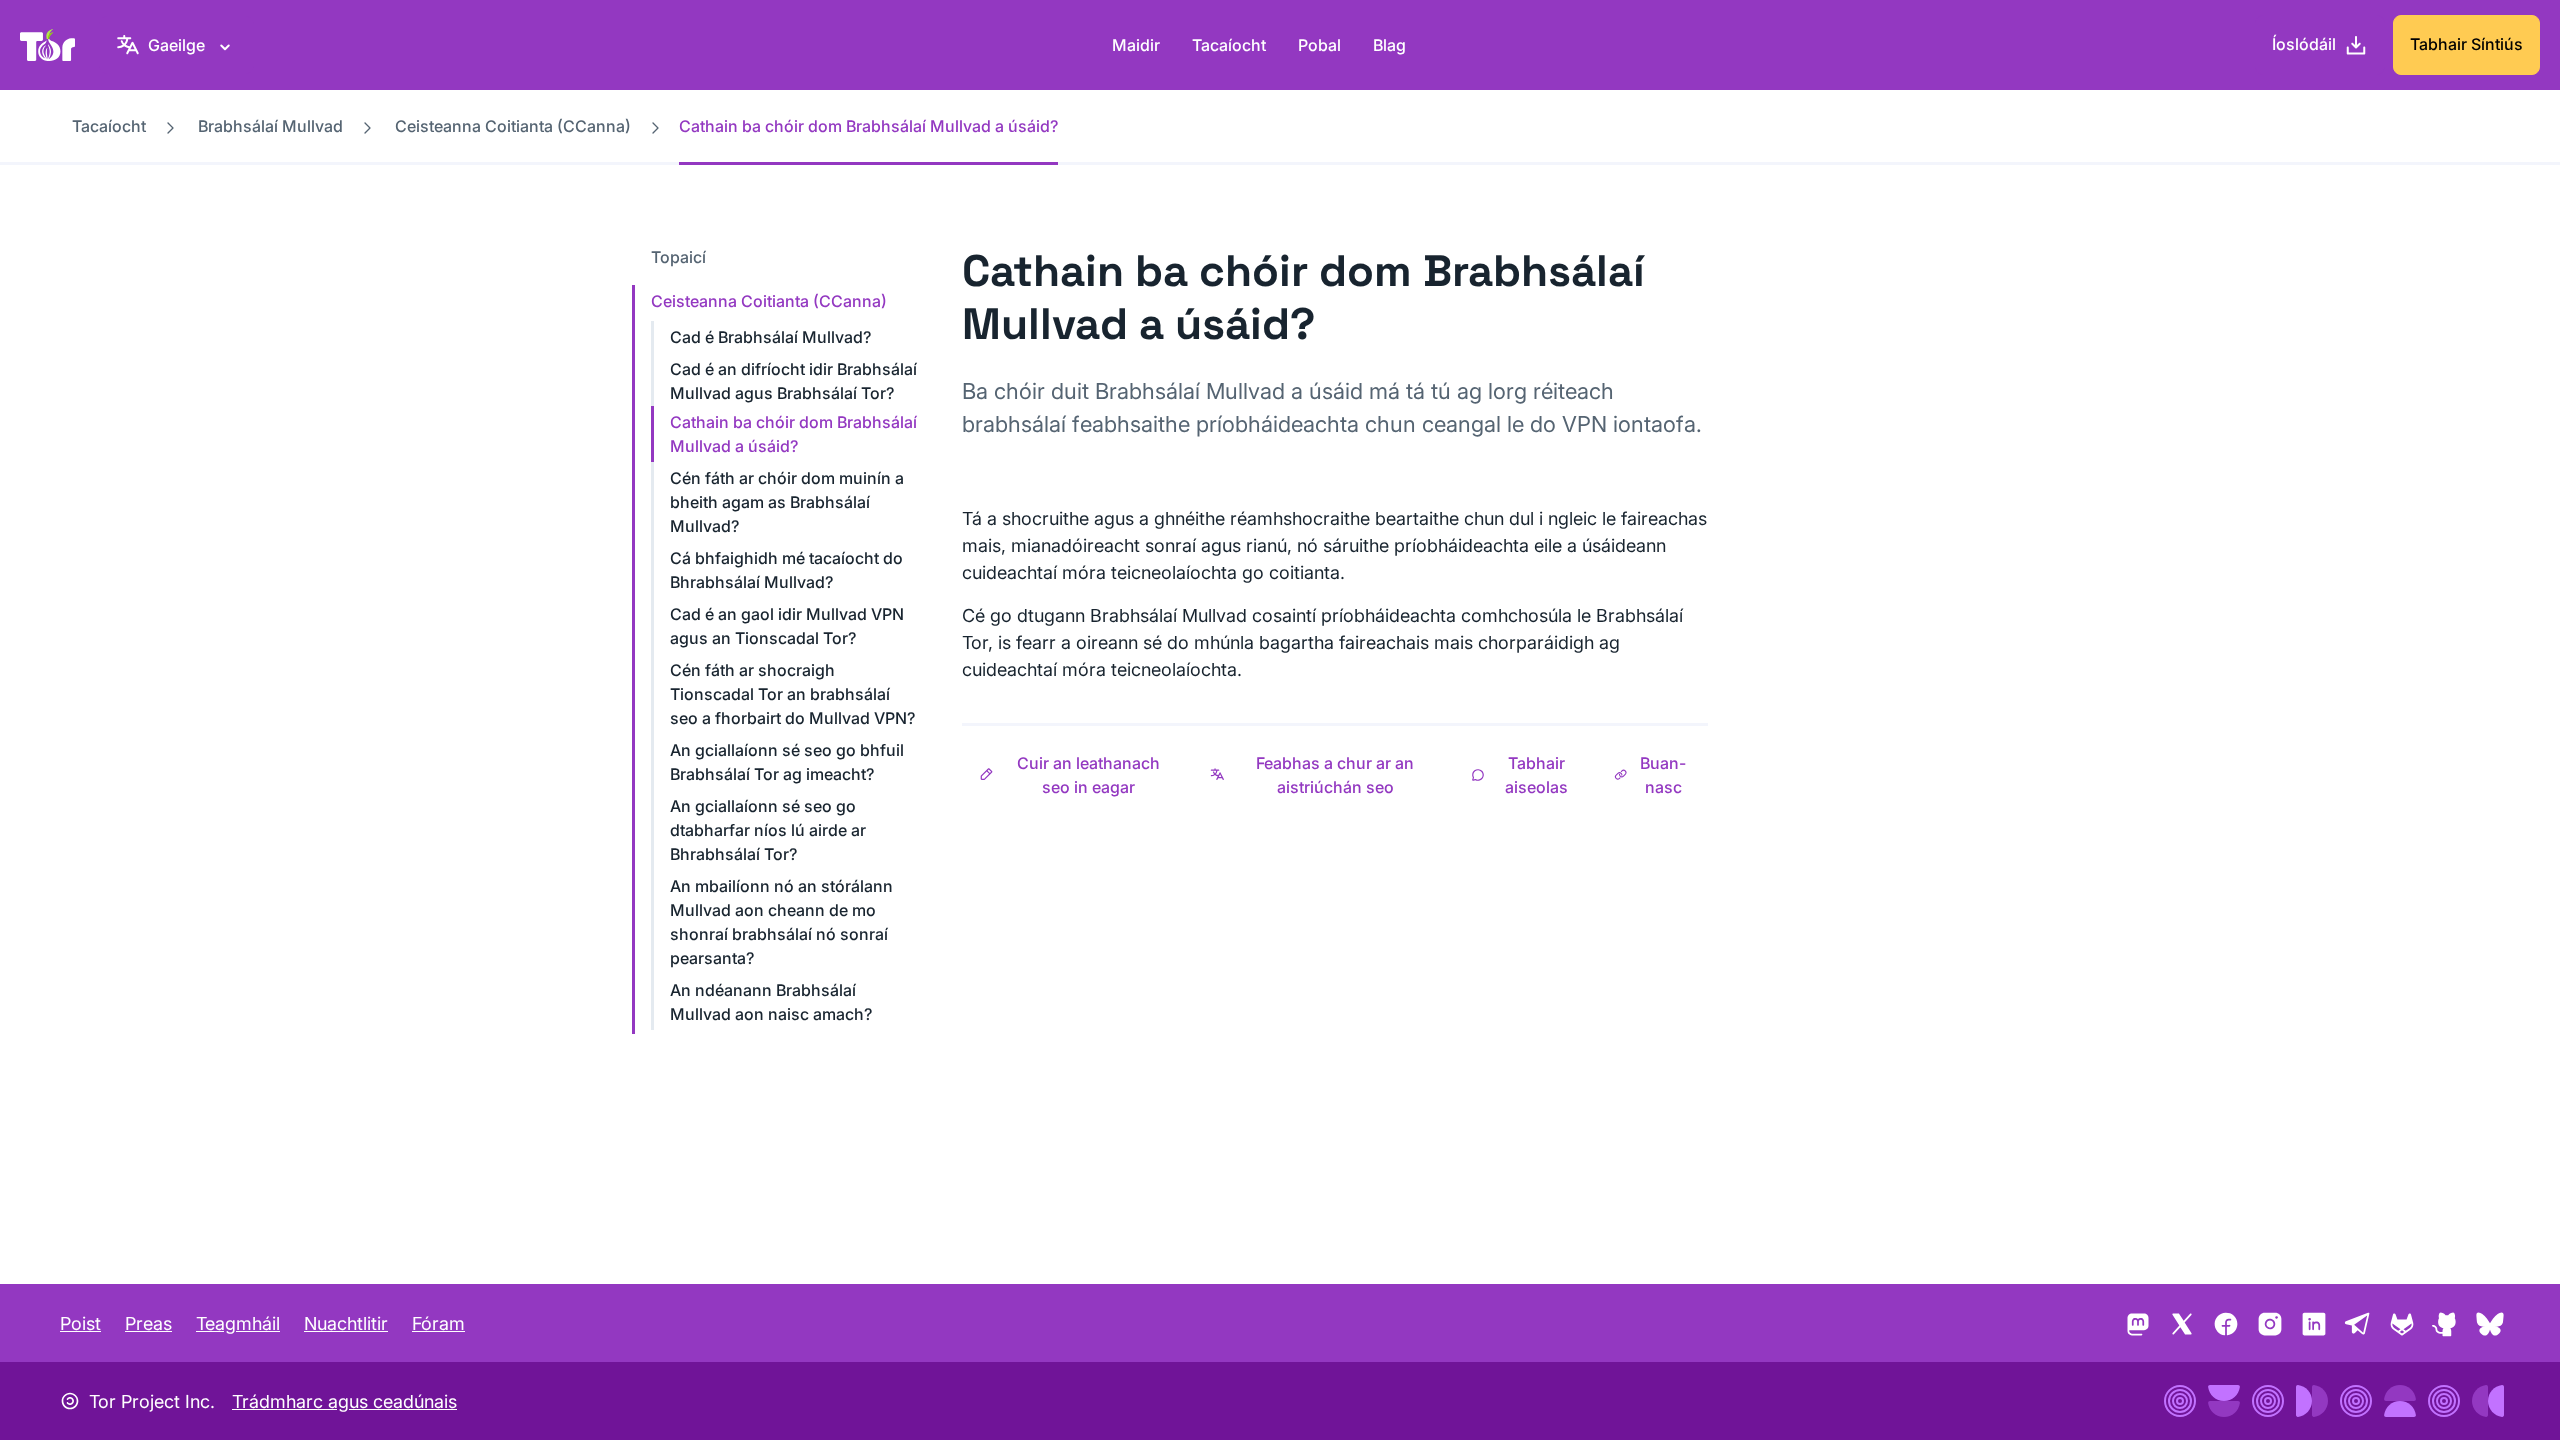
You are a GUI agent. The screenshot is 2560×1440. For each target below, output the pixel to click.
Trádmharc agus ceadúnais (344, 1401)
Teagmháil (238, 1323)
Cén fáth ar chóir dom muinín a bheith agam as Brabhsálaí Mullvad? (787, 502)
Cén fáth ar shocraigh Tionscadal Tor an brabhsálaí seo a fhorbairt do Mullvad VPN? (792, 694)
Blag (1389, 45)
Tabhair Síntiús (2466, 44)
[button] (1077, 775)
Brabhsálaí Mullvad (270, 126)
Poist (80, 1323)
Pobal (1319, 45)
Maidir (1136, 45)
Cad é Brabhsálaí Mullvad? (770, 337)
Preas (148, 1323)
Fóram (438, 1323)
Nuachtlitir (346, 1323)
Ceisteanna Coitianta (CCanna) (513, 126)
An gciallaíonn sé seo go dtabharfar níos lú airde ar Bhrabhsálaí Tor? (768, 830)
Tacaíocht (1229, 45)
